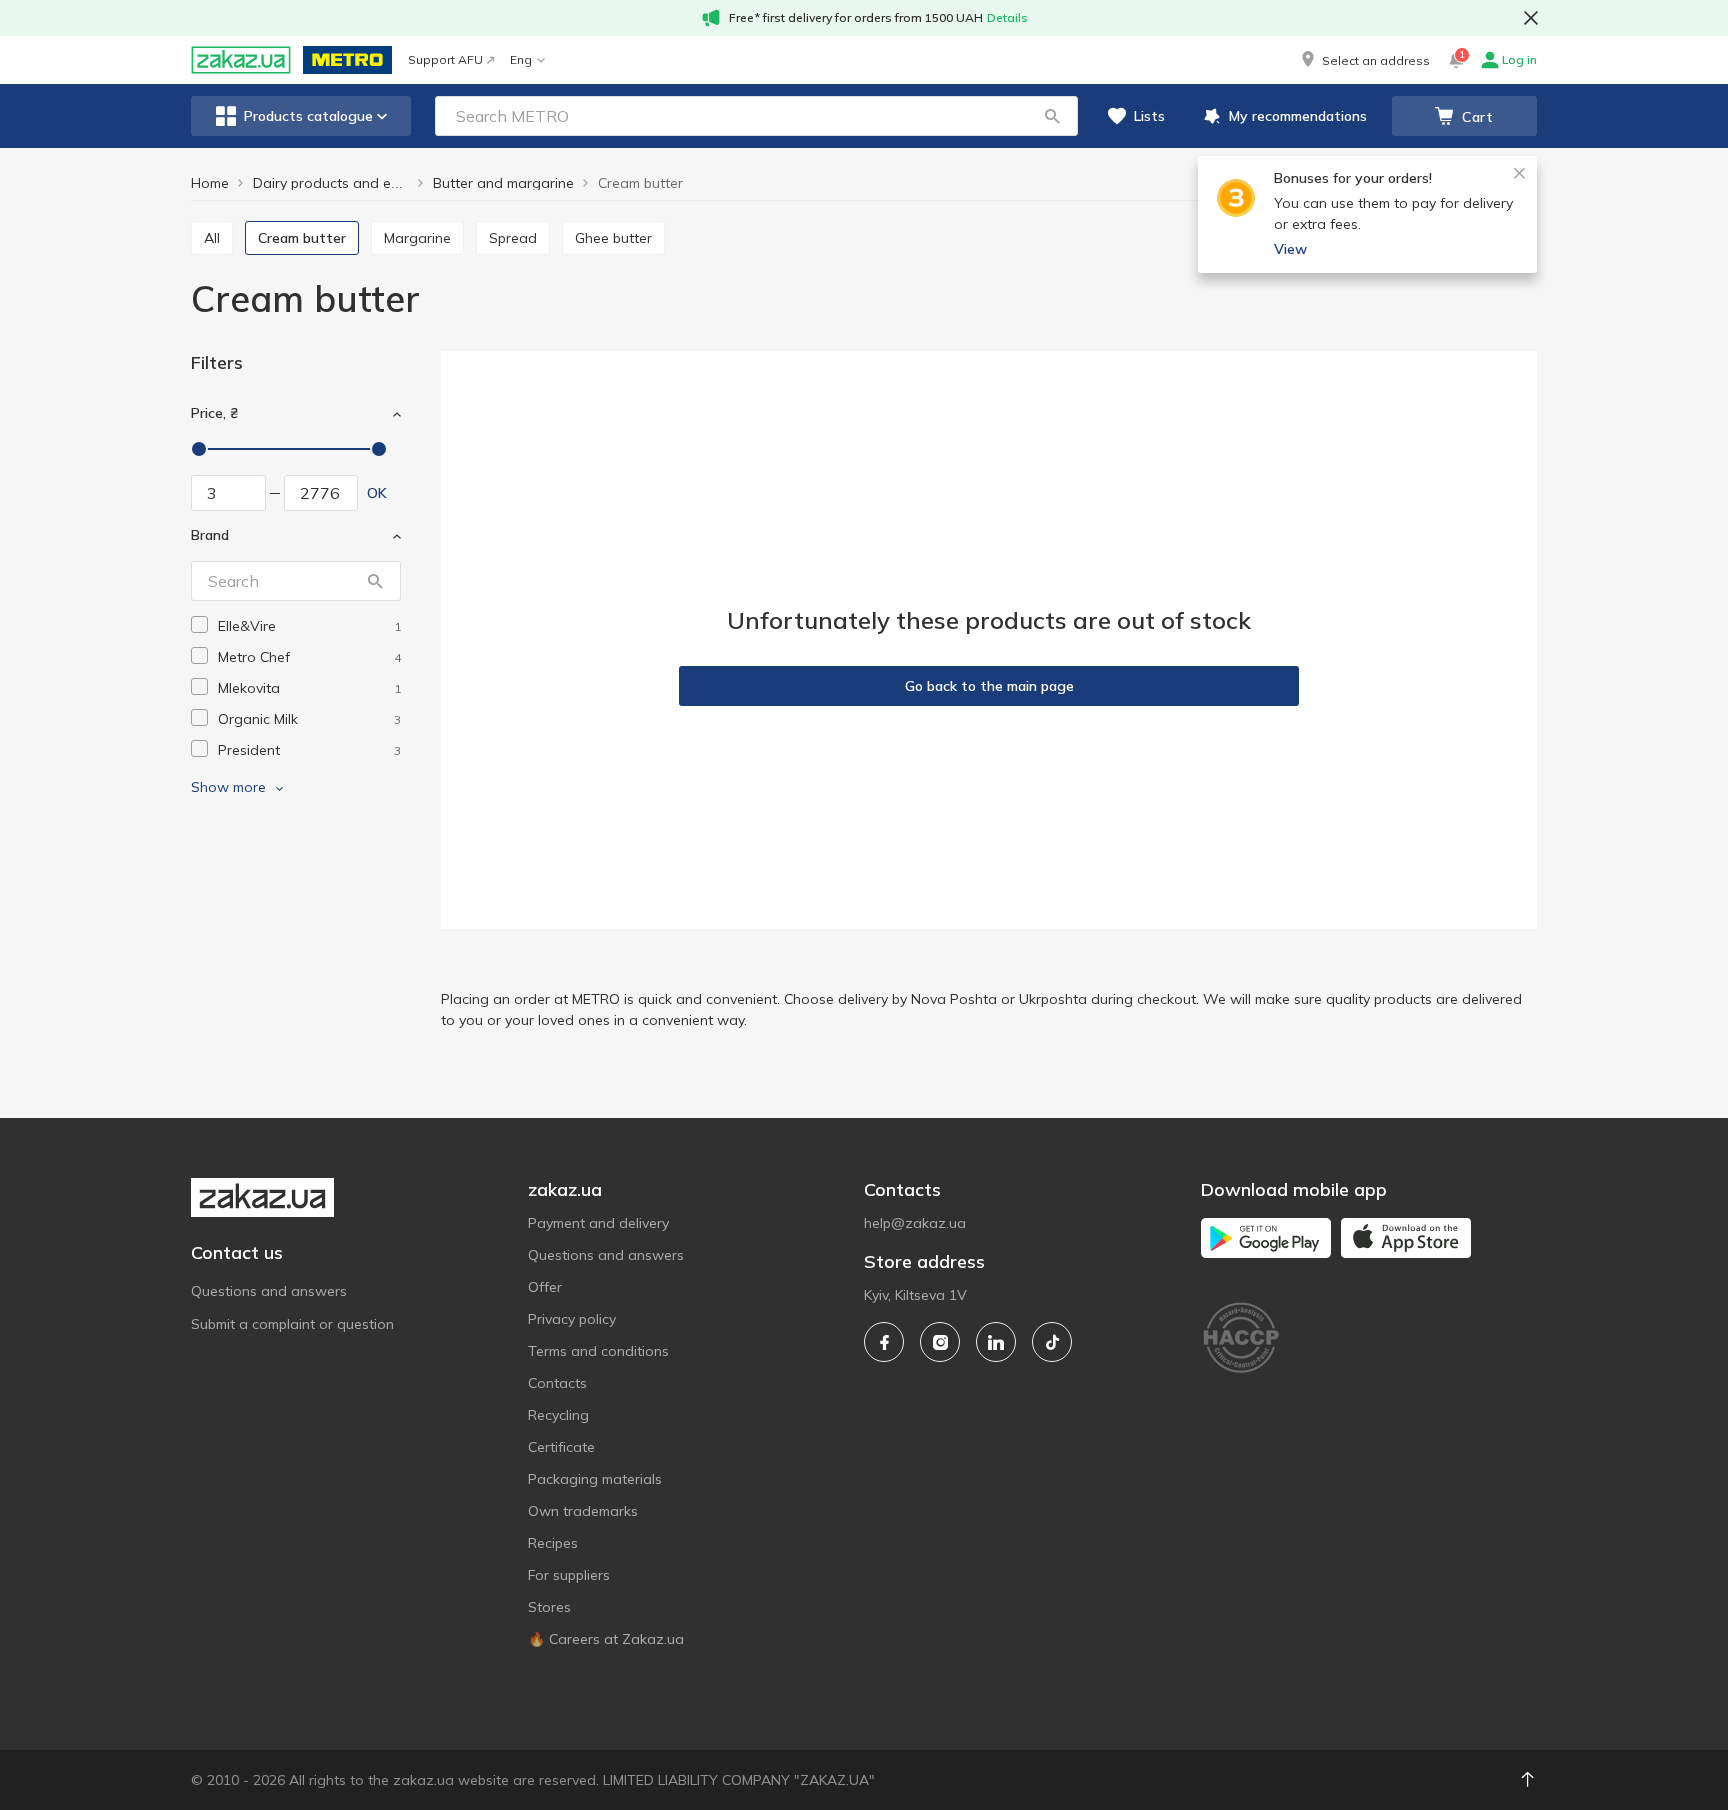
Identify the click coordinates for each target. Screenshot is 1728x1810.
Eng (521, 59)
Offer (545, 1287)
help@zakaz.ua (915, 1223)
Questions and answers (269, 1291)
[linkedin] (996, 1342)
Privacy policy (572, 1319)
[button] (1364, 60)
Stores (549, 1607)
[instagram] (940, 1342)
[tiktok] (1052, 1342)
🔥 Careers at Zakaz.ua (606, 1639)
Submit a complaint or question (292, 1324)
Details (1007, 17)
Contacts (557, 1383)
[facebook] (884, 1342)
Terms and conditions (598, 1351)
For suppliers (569, 1575)
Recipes (553, 1543)
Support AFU (445, 59)
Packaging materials (595, 1479)
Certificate (561, 1447)
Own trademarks (583, 1511)
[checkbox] (199, 624)
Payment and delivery (598, 1223)
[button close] (1531, 18)
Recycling (558, 1415)
